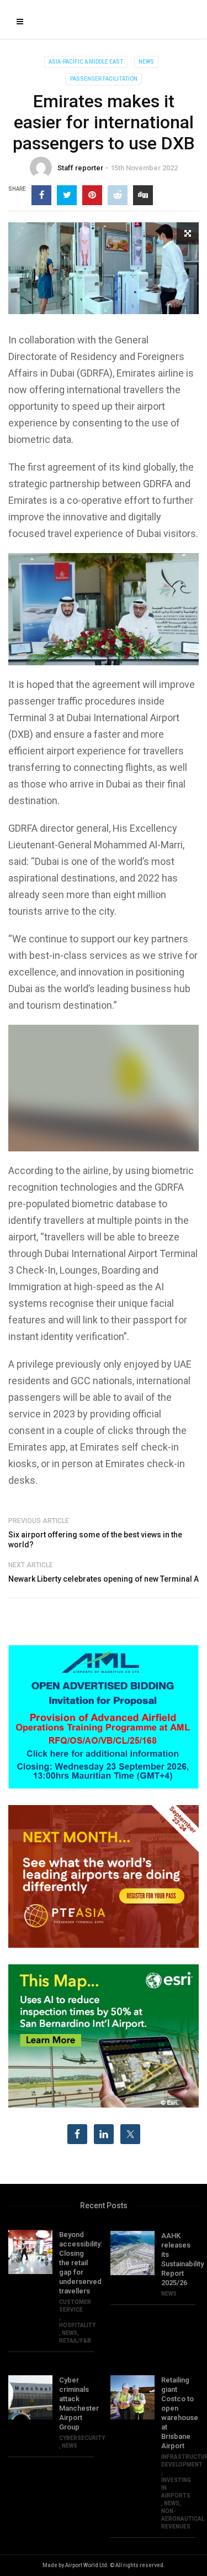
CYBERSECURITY (82, 2438)
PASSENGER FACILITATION (104, 79)
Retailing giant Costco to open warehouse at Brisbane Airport (179, 2413)
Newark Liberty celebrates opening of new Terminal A (104, 1579)
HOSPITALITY (77, 2325)
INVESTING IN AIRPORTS (176, 2488)
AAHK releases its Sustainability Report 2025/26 (179, 2259)
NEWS (146, 62)
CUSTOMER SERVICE (75, 2306)
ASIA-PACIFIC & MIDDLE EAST (86, 62)
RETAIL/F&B (75, 2341)
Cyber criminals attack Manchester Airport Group (76, 2403)
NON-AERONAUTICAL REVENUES (183, 2519)
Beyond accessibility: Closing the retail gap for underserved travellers (76, 2263)
